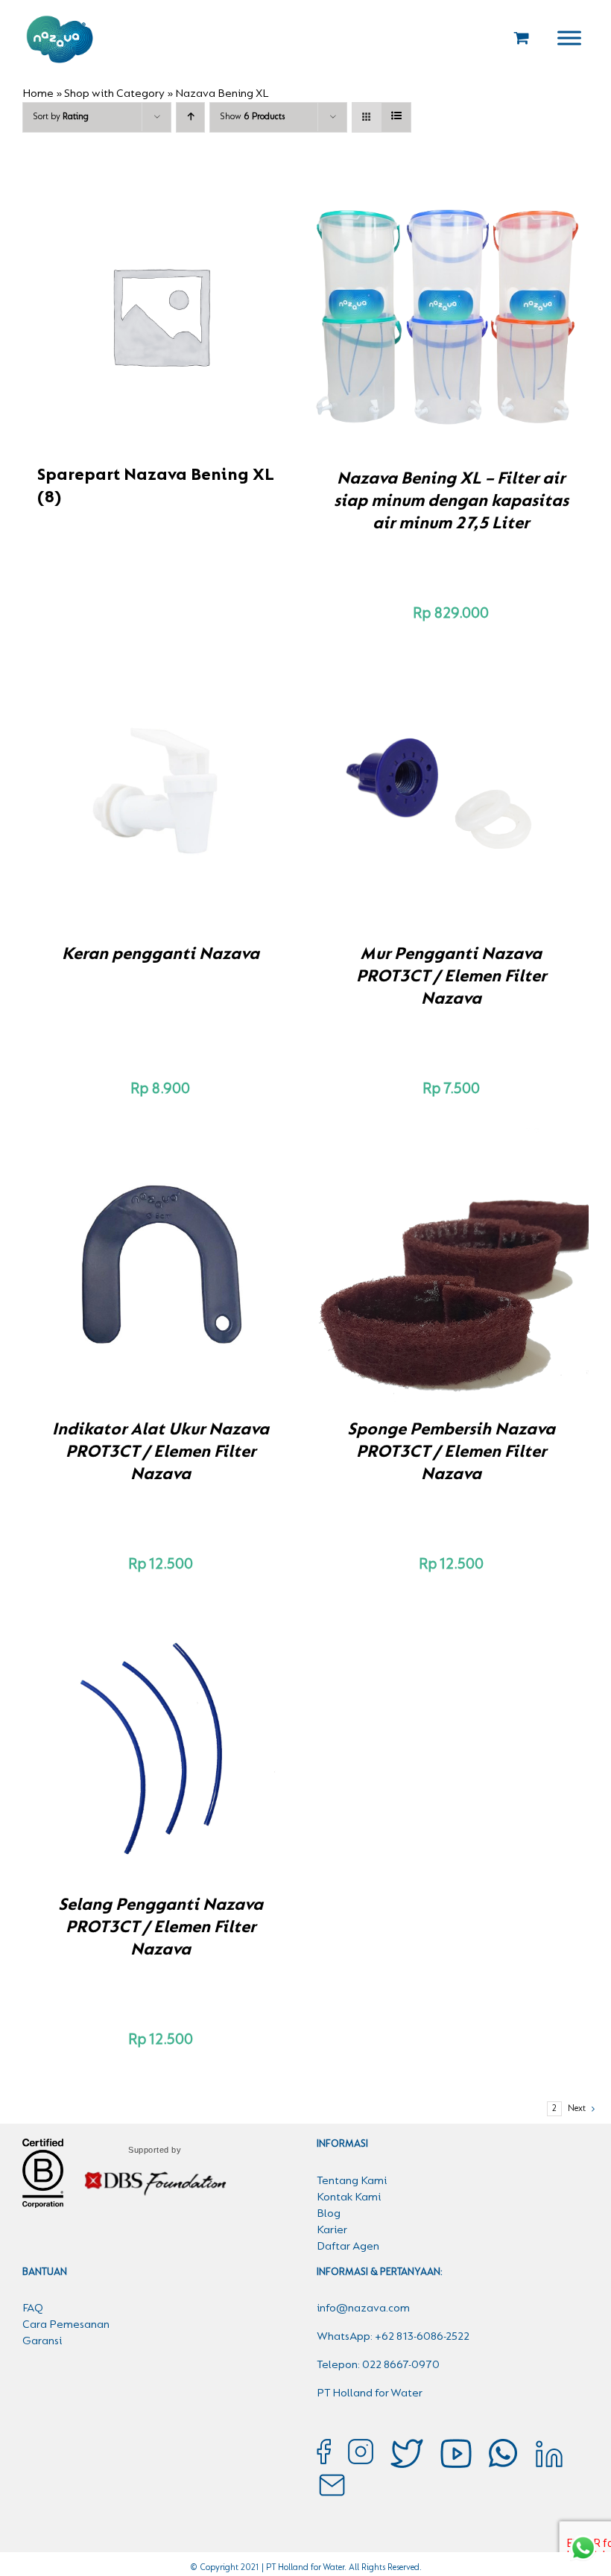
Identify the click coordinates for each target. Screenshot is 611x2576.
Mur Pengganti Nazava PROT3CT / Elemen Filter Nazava (451, 977)
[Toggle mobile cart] (522, 38)
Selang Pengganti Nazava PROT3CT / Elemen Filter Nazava (161, 1928)
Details (503, 326)
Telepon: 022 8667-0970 (378, 2365)
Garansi (42, 2341)
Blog (329, 2214)
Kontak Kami (349, 2197)
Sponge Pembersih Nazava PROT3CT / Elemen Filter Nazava (451, 1452)
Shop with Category (114, 94)
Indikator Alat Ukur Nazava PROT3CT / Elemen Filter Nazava (161, 1452)
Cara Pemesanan (66, 2325)
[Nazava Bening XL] (451, 315)
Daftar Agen (348, 2247)
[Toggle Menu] (569, 38)
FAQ (33, 2308)
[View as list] (396, 117)
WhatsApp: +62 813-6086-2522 (393, 2337)
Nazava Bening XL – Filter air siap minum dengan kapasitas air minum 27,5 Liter (451, 501)
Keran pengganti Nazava (161, 955)
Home (38, 94)
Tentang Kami (352, 2181)
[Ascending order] (190, 117)
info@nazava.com (363, 2308)
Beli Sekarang (420, 326)
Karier (332, 2230)
